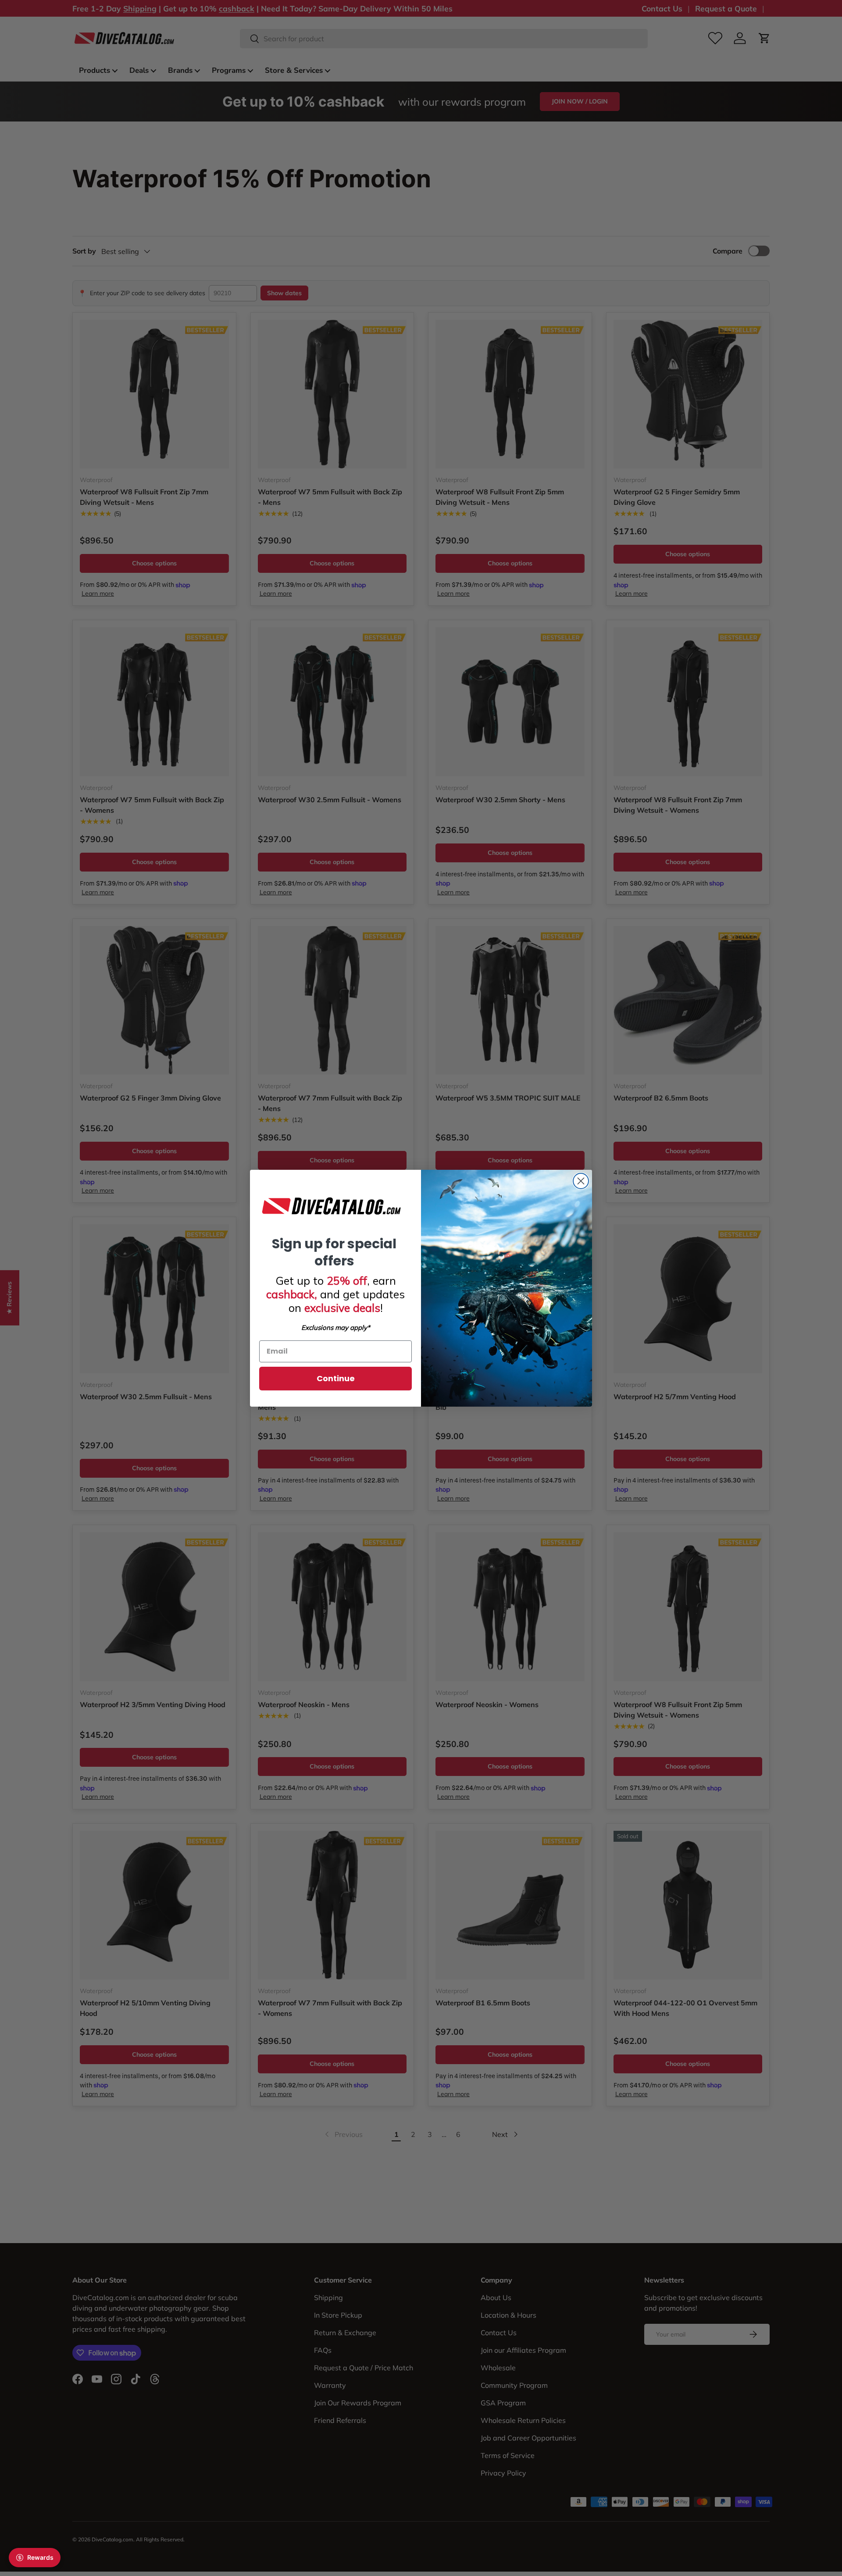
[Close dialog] (581, 1181)
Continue (336, 1378)
